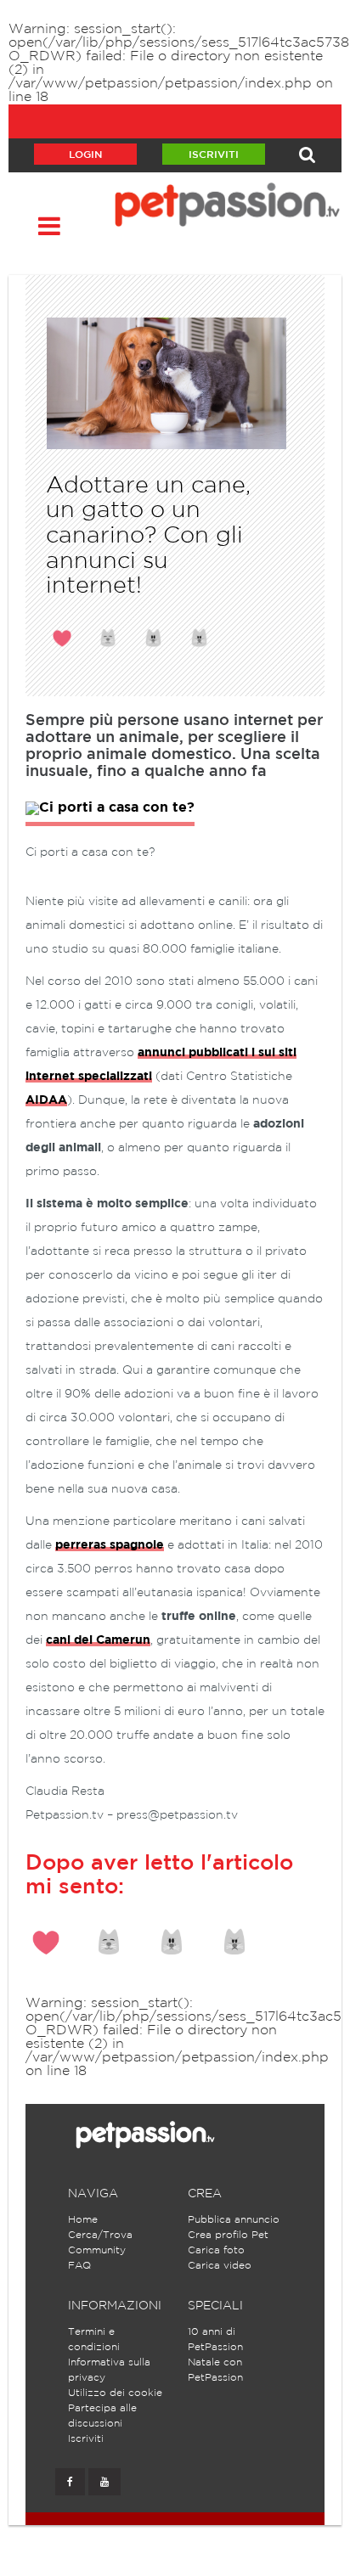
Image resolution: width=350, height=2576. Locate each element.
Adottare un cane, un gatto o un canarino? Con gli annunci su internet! (148, 536)
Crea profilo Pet (228, 2235)
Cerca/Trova (100, 2235)
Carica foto (216, 2250)
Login (85, 155)
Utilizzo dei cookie (115, 2393)
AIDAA (46, 1100)
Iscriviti (214, 155)
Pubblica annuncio (234, 2220)
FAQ (79, 2266)
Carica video (220, 2266)
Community (97, 2250)
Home (83, 2220)
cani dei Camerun (98, 1640)
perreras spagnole (110, 1545)
